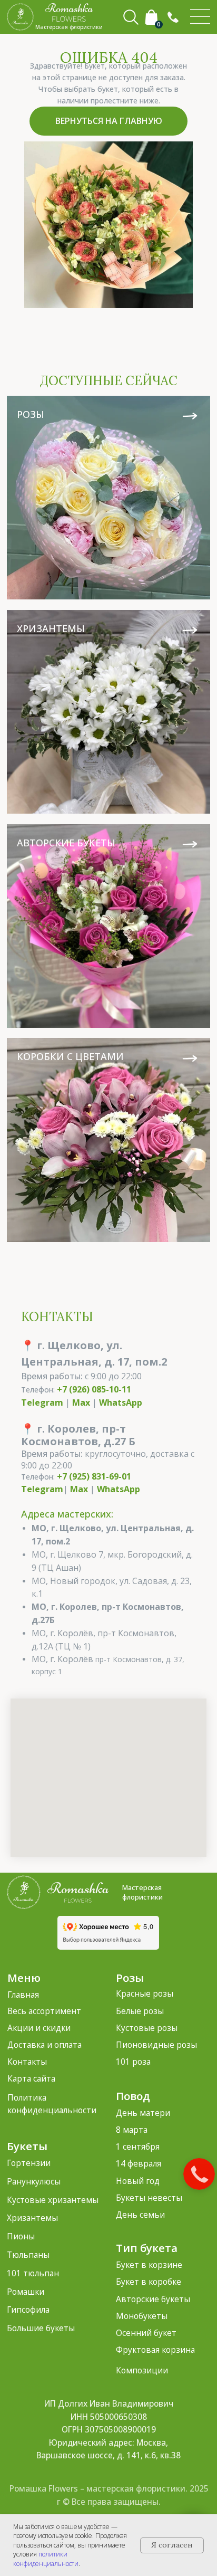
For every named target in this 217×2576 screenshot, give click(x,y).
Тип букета (147, 2248)
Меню (24, 1978)
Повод (133, 2096)
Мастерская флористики (142, 1892)
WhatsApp (121, 1403)
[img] (200, 17)
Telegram (42, 1403)
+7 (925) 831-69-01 (94, 1476)
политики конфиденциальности (46, 2559)
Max (81, 1403)
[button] (173, 17)
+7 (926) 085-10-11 (94, 1389)
